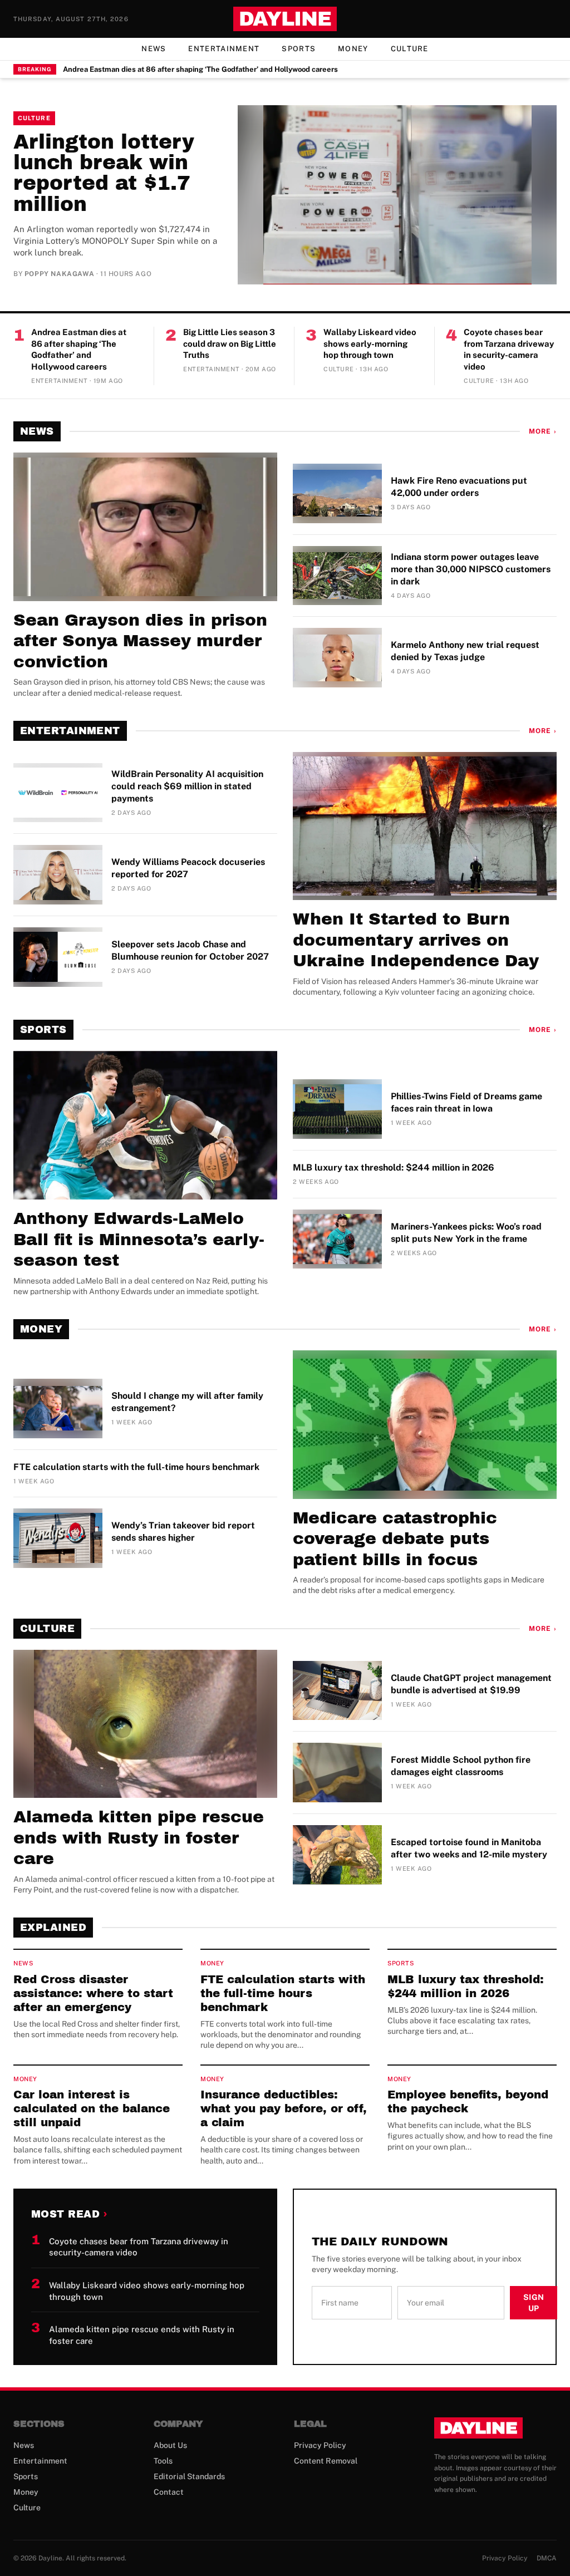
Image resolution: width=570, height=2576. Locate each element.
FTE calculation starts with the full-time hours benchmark (136, 1467)
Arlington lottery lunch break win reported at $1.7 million (104, 173)
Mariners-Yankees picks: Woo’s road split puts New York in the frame (466, 1233)
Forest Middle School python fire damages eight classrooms (461, 1766)
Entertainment (224, 49)
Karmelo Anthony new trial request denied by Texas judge (465, 651)
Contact (169, 2492)
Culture (410, 49)
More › (543, 431)
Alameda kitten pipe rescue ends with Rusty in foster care (139, 1838)
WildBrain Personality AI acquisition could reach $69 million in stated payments (187, 786)
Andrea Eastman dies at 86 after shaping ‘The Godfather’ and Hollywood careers (200, 69)
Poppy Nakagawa (59, 274)
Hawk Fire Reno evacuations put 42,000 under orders (459, 487)
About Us (170, 2445)
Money (353, 49)
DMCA (547, 2558)
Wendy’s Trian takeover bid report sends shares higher (183, 1532)
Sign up (534, 2303)
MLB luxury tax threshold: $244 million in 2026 (394, 1167)
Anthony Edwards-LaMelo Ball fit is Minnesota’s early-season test (139, 1239)
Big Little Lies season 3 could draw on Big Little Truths (230, 343)
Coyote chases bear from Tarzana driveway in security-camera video (509, 349)
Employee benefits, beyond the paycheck (468, 2101)
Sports (299, 49)
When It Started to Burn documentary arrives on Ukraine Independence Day (416, 940)
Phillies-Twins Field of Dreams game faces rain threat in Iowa (466, 1102)
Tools (163, 2461)
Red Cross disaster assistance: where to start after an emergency (93, 1993)
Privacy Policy (320, 2445)
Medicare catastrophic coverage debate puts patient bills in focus (395, 1539)
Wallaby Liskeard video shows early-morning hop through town (370, 343)
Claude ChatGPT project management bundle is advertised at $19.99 (471, 1684)
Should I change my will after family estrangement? (187, 1402)
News (154, 49)
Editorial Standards (189, 2476)
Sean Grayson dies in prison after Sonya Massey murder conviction (140, 641)
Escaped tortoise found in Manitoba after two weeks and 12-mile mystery (469, 1848)
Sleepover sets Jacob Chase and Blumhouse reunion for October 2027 (190, 950)
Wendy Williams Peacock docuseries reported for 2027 (188, 868)
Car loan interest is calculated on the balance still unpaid (92, 2108)
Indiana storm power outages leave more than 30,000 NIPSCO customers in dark (471, 569)
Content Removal (326, 2461)
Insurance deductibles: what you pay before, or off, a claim (284, 2108)
